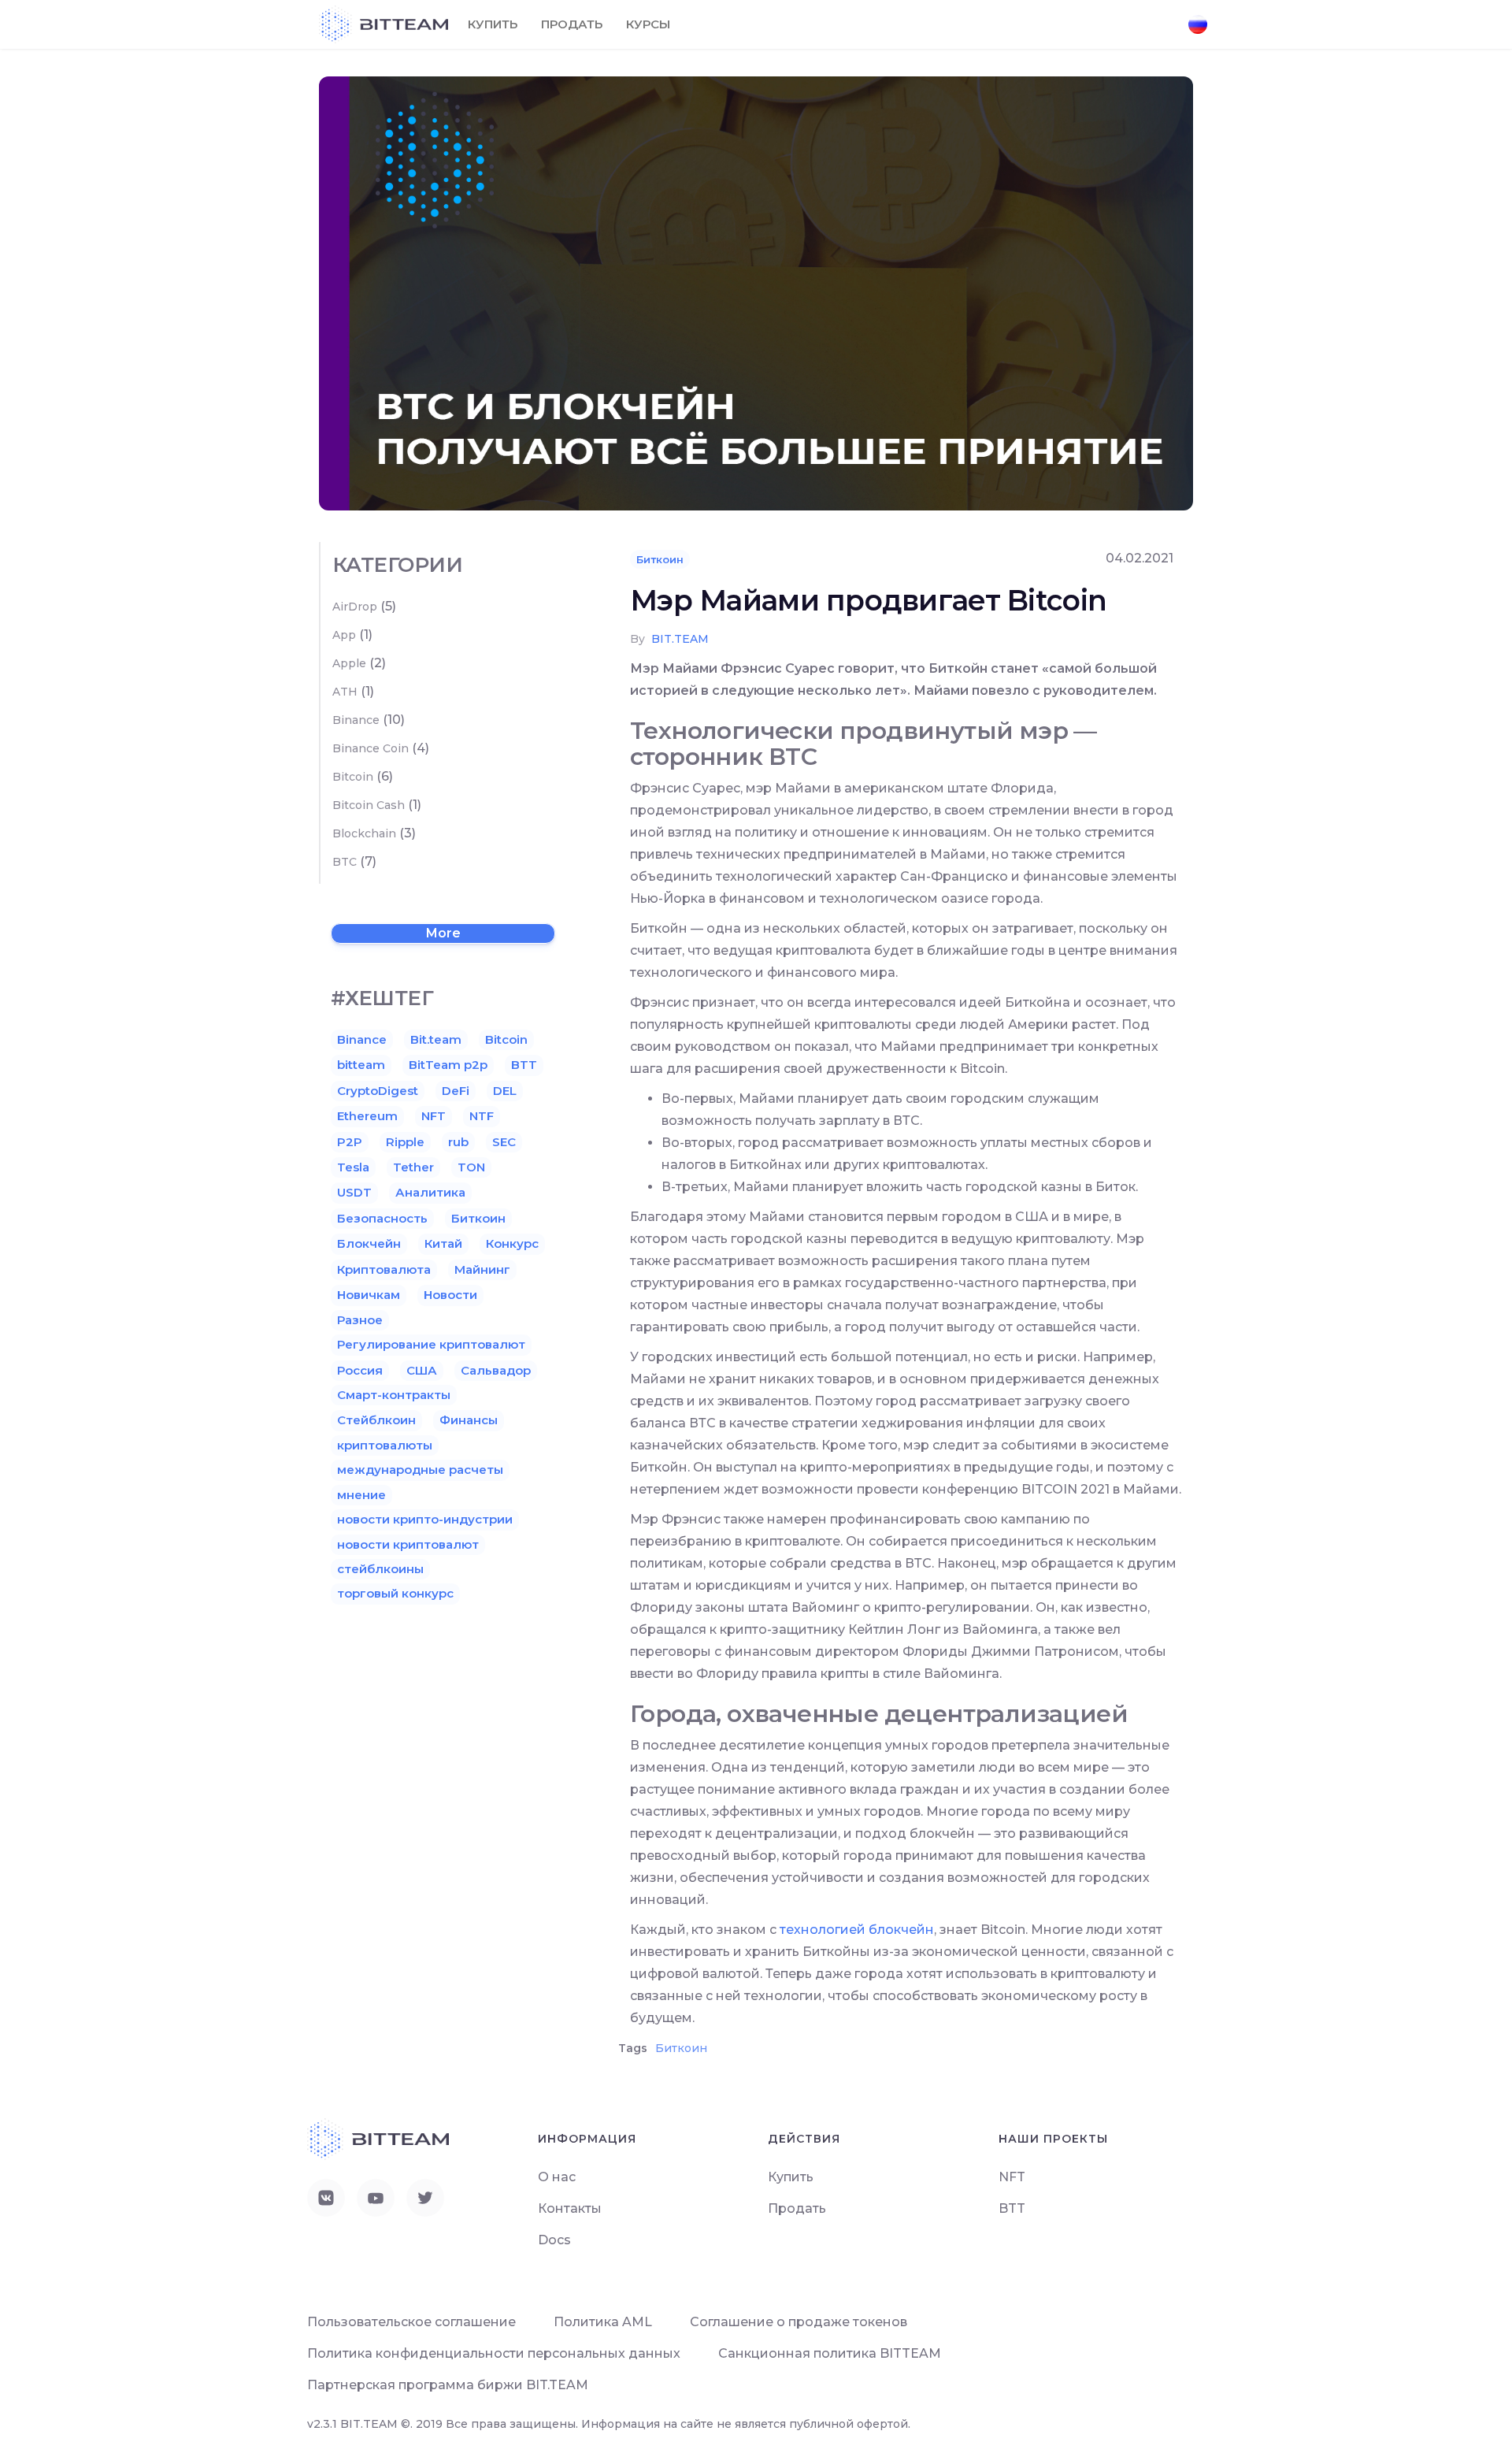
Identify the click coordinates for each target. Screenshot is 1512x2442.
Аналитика (430, 1192)
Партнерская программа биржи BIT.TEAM (448, 2385)
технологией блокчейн (857, 1930)
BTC (345, 862)
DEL (505, 1091)
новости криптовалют (408, 1544)
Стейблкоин (376, 1420)
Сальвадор (496, 1370)
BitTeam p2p (448, 1065)
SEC (504, 1142)
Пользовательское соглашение (411, 2322)
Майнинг (482, 1269)
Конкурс (512, 1243)
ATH (345, 692)
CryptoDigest (378, 1091)
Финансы (469, 1420)
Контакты (570, 2208)
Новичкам (369, 1295)
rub (458, 1142)
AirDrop (355, 607)
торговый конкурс (395, 1593)
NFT (434, 1116)
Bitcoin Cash (369, 805)
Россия (360, 1370)
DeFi (456, 1091)
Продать (572, 24)
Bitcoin (353, 777)
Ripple (405, 1142)
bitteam (361, 1065)
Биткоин (660, 559)
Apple (349, 663)
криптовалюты (385, 1445)
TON (471, 1167)
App (344, 635)
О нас (557, 2177)
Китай (443, 1243)
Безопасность (382, 1218)
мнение (361, 1495)
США (422, 1370)
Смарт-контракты (394, 1395)
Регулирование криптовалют (431, 1344)
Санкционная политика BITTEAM (830, 2353)
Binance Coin (371, 748)
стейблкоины (380, 1569)
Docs (554, 2240)
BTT (524, 1065)
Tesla (353, 1167)
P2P (350, 1142)
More (443, 933)
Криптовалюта (384, 1269)
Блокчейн (369, 1243)
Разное (360, 1320)
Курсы (648, 24)
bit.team (680, 639)
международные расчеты (420, 1470)
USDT (354, 1192)
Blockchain (364, 833)
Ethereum (367, 1116)
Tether (413, 1167)
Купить (493, 24)
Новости (450, 1295)
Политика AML (603, 2322)
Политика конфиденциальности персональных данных (494, 2353)
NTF (482, 1116)
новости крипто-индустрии (425, 1519)
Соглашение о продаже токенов (799, 2322)
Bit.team (436, 1039)
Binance (356, 720)
